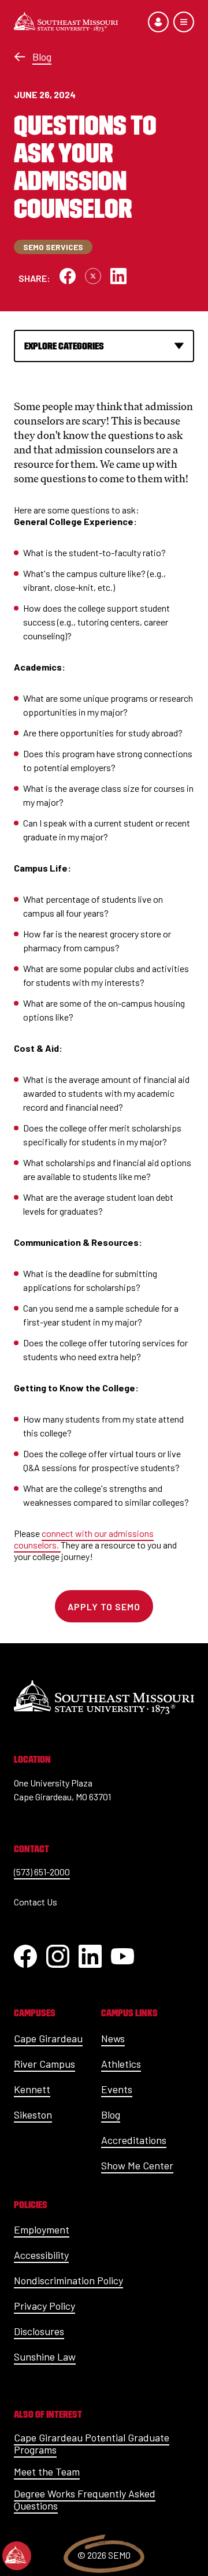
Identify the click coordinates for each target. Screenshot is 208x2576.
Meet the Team (47, 2471)
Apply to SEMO (104, 1607)
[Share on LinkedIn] (118, 276)
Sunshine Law (45, 2357)
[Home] (66, 22)
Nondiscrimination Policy (68, 2280)
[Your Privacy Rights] (17, 2556)
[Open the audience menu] (158, 22)
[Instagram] (58, 1956)
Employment (42, 2229)
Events (117, 2089)
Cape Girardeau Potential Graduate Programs (92, 2444)
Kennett (32, 2089)
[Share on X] (93, 276)
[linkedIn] (90, 1956)
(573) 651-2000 (42, 1872)
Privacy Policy (44, 2306)
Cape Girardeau (48, 2038)
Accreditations (134, 2140)
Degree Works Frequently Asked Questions (85, 2500)
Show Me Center (137, 2165)
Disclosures (39, 2331)
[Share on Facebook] (68, 276)
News (113, 2038)
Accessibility (41, 2255)
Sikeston (33, 2115)
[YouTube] (122, 1956)
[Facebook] (25, 1956)
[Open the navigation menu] (184, 22)
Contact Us (36, 1902)
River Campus (44, 2064)
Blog (42, 57)
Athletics (121, 2064)
